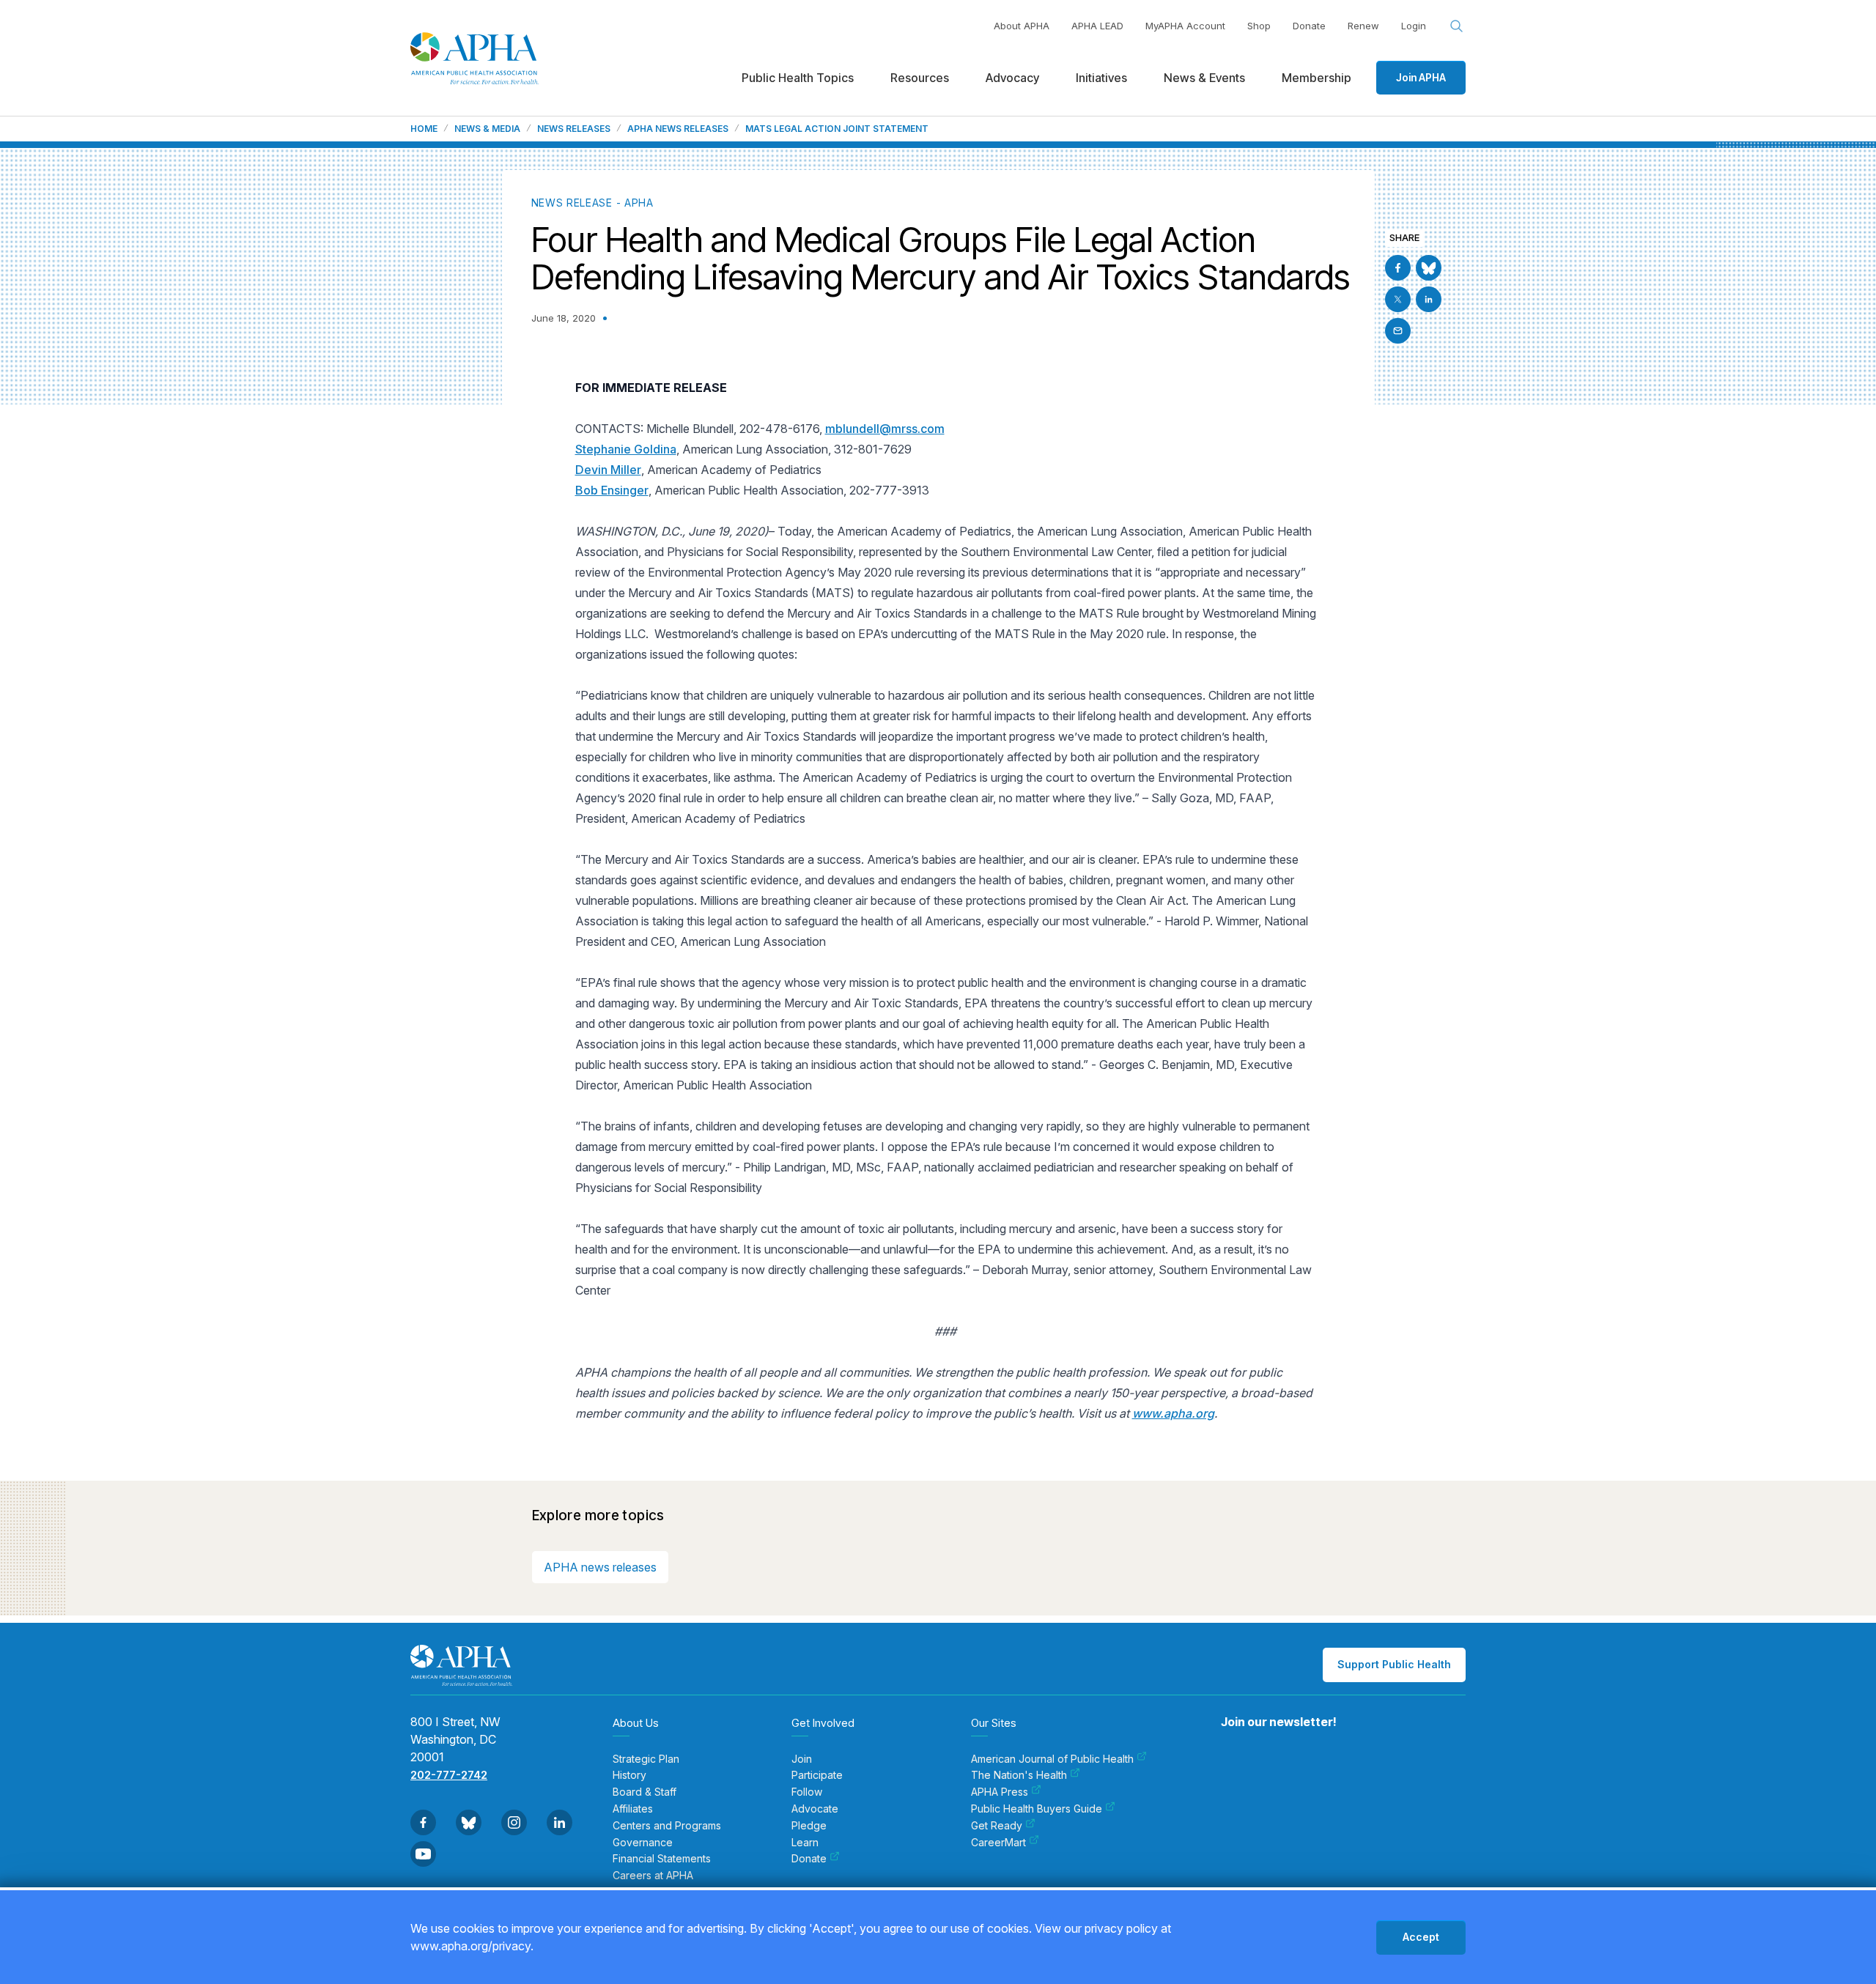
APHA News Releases (678, 129)
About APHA (1022, 26)
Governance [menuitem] (643, 1843)
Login (1414, 26)
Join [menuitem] (802, 1759)
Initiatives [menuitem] (1101, 78)
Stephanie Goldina (626, 449)
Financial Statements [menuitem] (662, 1859)
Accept (1421, 1937)
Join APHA (1421, 77)
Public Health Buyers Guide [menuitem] (1037, 1809)
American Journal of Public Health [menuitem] (1052, 1759)
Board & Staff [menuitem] (645, 1792)
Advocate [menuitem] (815, 1809)
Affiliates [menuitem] (633, 1809)
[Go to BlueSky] (1429, 268)
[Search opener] (1457, 26)
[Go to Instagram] (514, 1822)
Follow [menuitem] (807, 1792)
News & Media (487, 129)
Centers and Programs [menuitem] (667, 1826)
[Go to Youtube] (423, 1854)
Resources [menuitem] (920, 78)
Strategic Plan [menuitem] (646, 1759)
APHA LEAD (1097, 26)
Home (424, 129)
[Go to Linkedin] (1429, 299)
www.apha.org (1173, 1413)
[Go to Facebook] (1398, 268)
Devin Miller (608, 470)
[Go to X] (1398, 299)
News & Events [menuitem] (1204, 78)
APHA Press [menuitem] (1000, 1792)
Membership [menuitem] (1316, 78)
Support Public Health (1394, 1664)
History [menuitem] (629, 1775)
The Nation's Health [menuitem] (1019, 1775)
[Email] (1398, 331)
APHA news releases (600, 1567)
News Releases (574, 129)
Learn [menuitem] (805, 1843)
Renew (1363, 26)
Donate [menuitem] (809, 1859)
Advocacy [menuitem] (1012, 78)
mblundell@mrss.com (885, 429)
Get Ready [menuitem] (997, 1826)
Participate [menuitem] (817, 1775)
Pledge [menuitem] (809, 1826)
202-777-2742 (449, 1775)
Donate (1309, 26)
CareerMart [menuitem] (998, 1843)
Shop (1259, 26)
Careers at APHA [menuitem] (653, 1876)
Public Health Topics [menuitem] (798, 78)
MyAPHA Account (1185, 26)
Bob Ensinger (612, 490)
